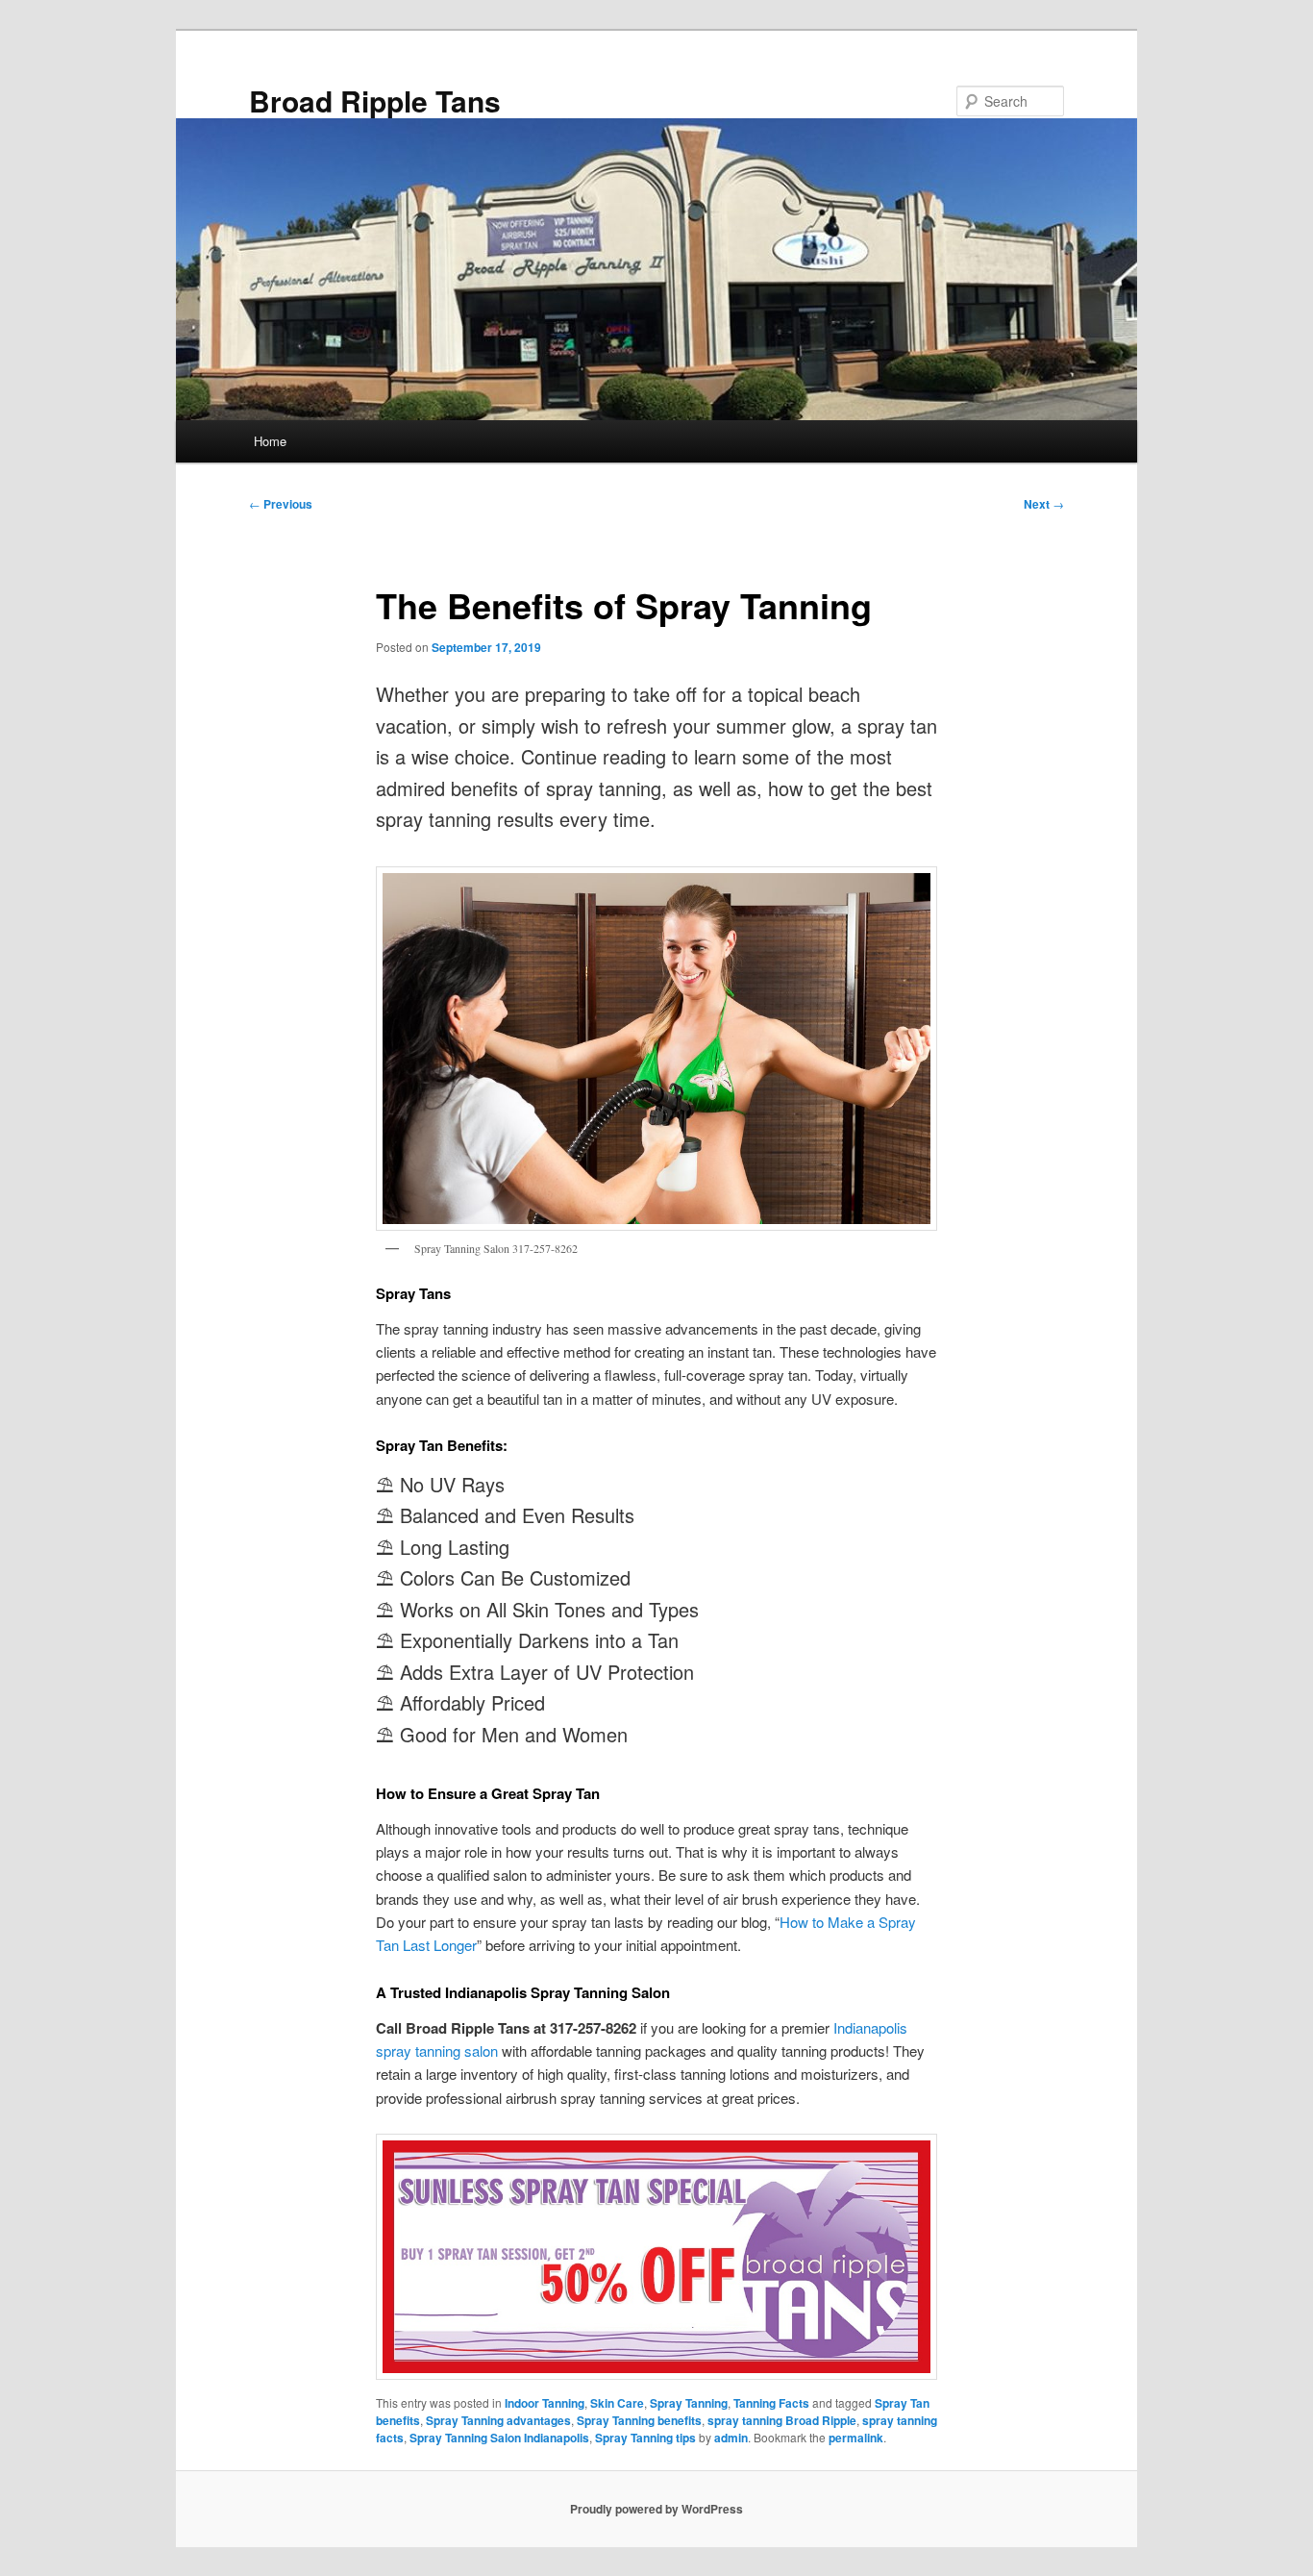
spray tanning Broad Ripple (782, 2420)
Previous (281, 504)
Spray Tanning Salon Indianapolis (499, 2438)
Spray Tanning (689, 2403)
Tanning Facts (771, 2403)
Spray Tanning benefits (639, 2420)
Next (1044, 504)
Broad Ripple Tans (375, 100)
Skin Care (617, 2403)
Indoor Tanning (545, 2403)
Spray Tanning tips (645, 2438)
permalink (856, 2438)
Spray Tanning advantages (498, 2420)
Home (270, 441)
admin (731, 2438)
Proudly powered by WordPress (656, 2509)
